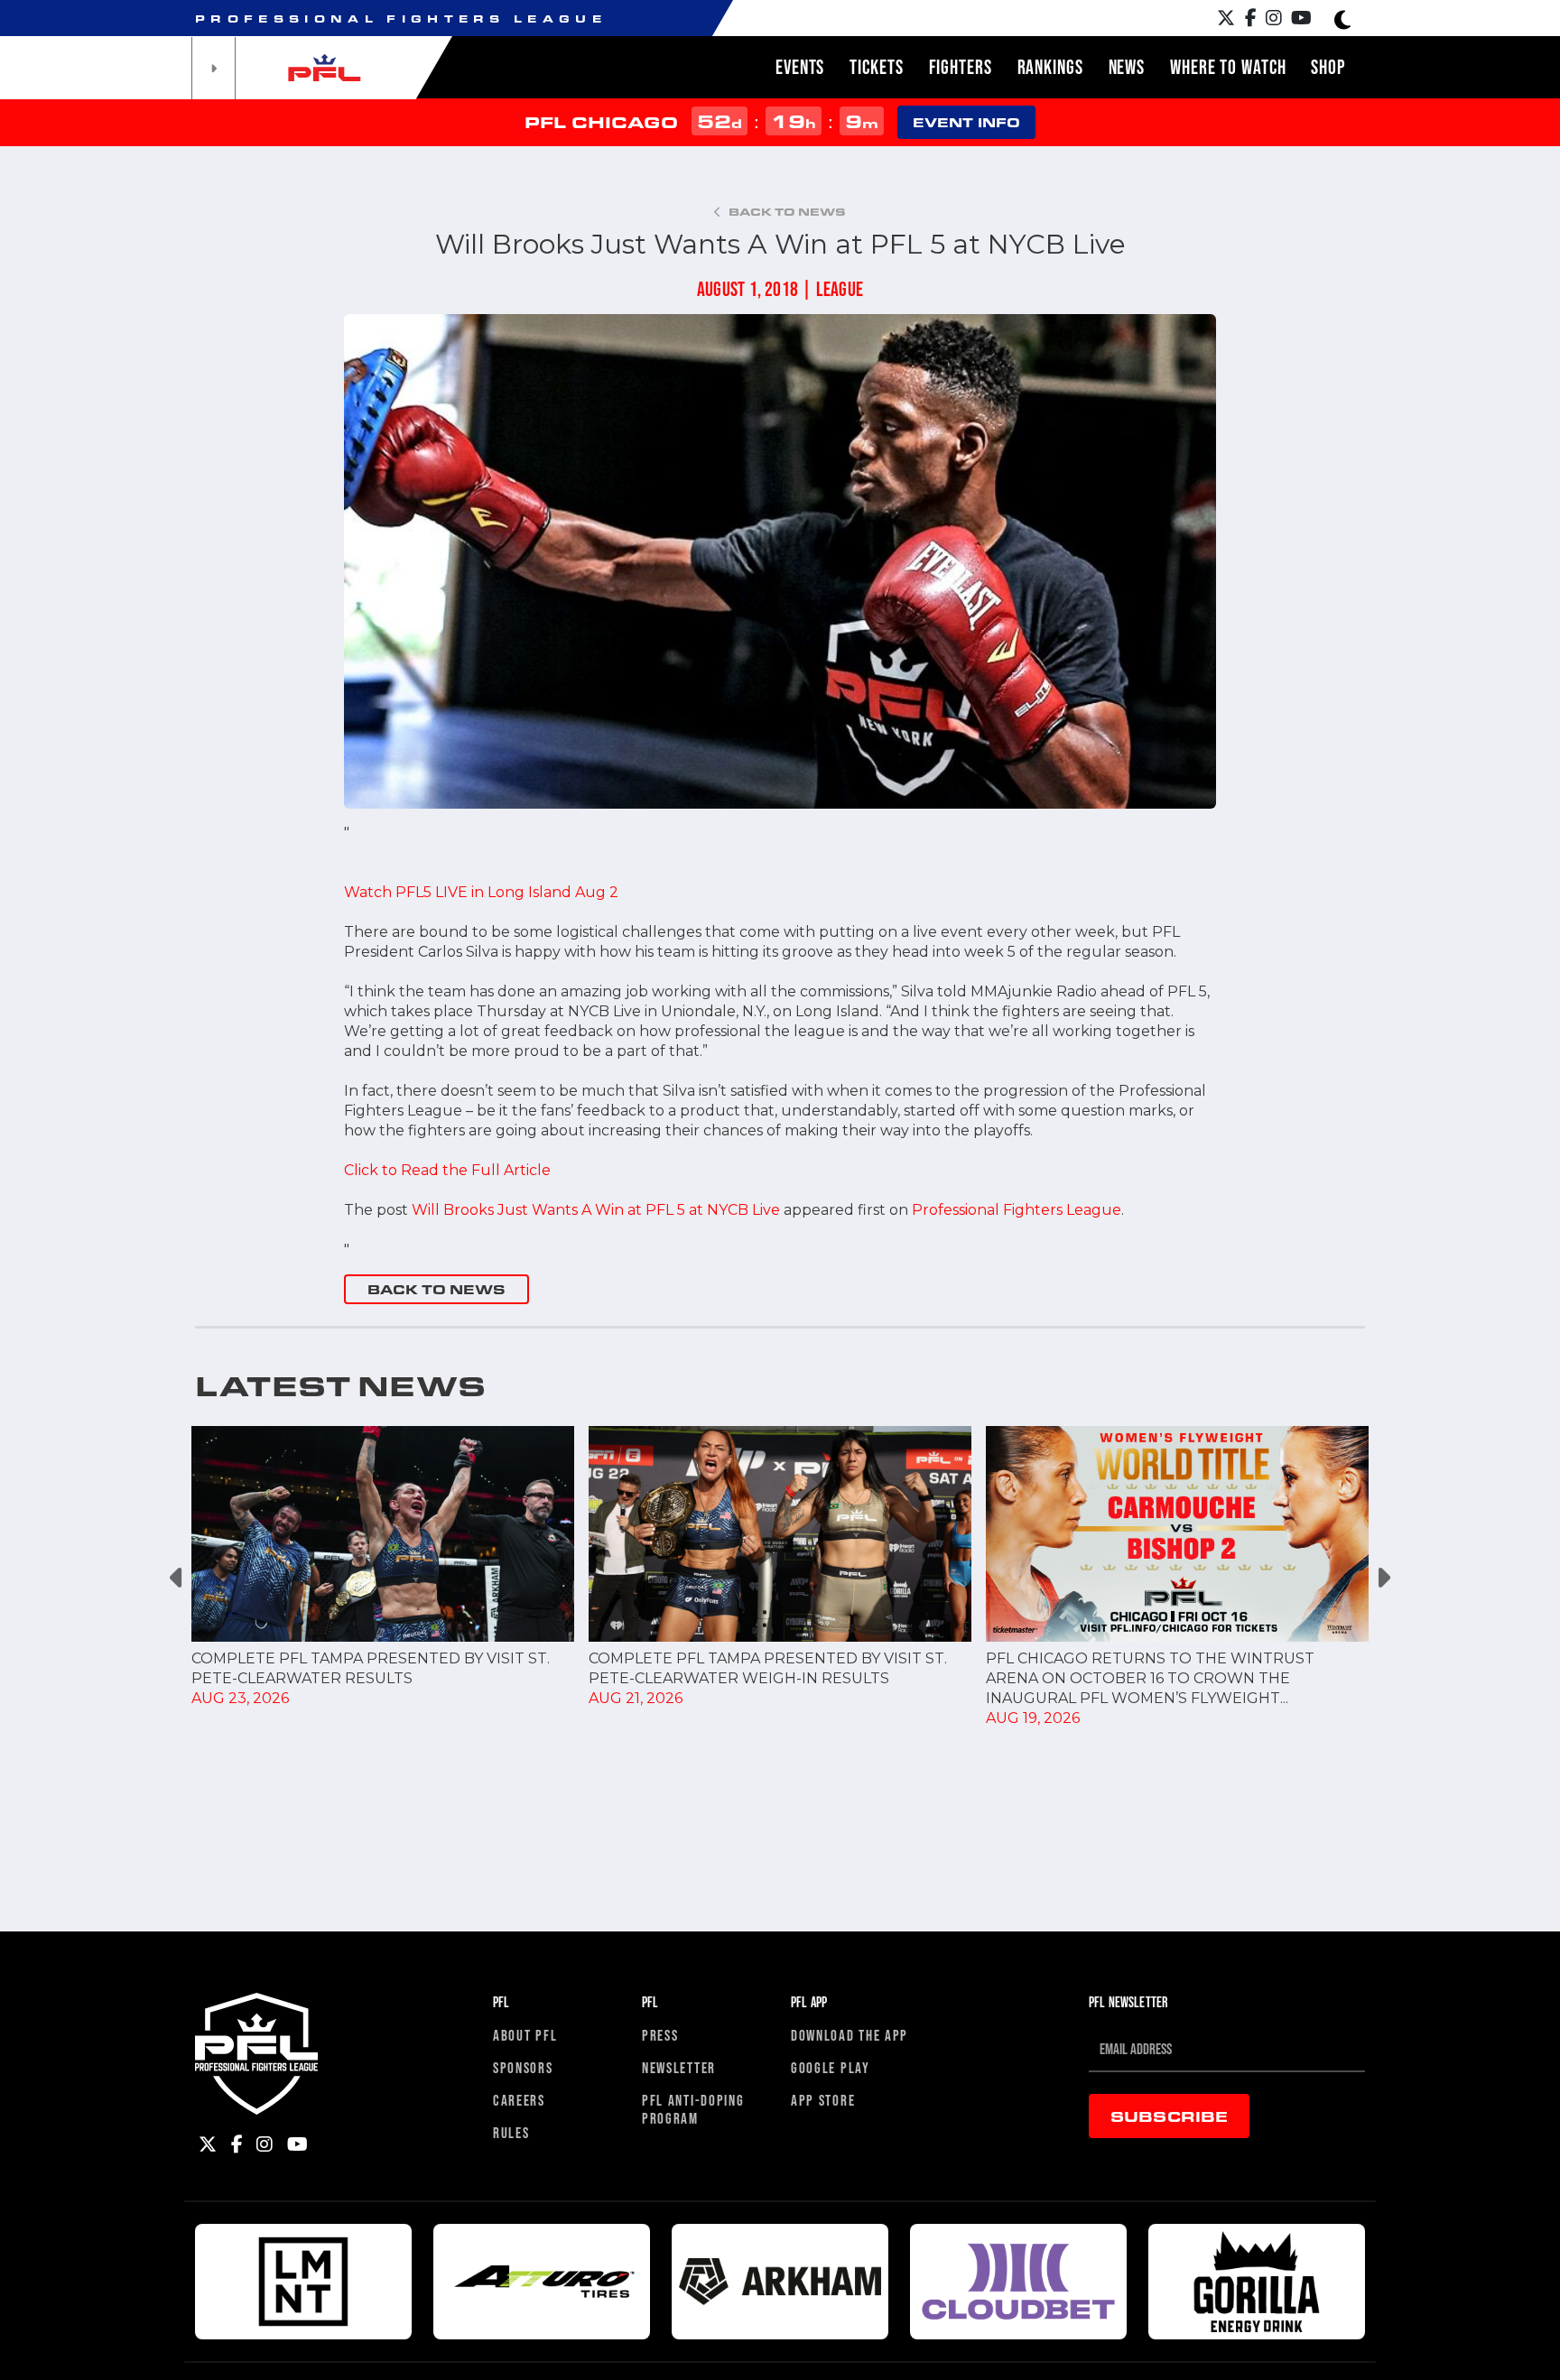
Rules (511, 2132)
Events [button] (800, 67)
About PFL (525, 2035)
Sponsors (523, 2067)
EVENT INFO (966, 122)
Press (660, 2035)
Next (1383, 1577)
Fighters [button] (961, 67)
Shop (1328, 67)
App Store (823, 2100)
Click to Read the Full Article (447, 1170)
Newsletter (679, 2067)
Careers (519, 2100)
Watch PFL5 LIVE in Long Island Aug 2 (481, 892)
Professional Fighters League (1017, 1210)
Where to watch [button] (1228, 67)
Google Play (831, 2067)
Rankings (1050, 67)
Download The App (850, 2035)
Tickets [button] (876, 67)
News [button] (1127, 67)
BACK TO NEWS (436, 1289)
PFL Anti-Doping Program (693, 2109)
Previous (177, 1577)
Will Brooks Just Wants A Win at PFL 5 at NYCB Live (596, 1210)
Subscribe (1169, 2116)
